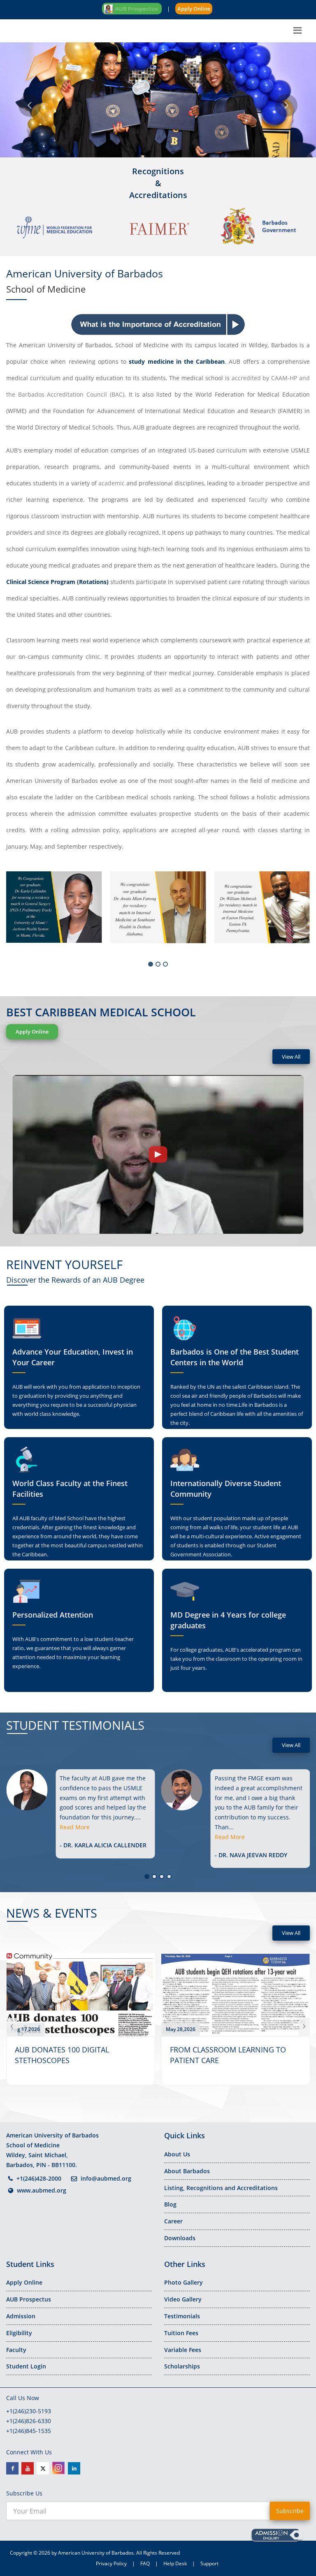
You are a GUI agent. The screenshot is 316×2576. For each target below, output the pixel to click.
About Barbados (187, 2171)
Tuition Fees (181, 2333)
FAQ (145, 2563)
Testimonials (182, 2316)
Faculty (16, 2350)
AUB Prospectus (29, 2299)
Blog (170, 2204)
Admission (21, 2316)
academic (112, 483)
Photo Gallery (184, 2282)
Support (209, 2563)
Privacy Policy (111, 2563)
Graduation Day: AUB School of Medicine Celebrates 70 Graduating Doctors (232, 2060)
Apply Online (194, 9)
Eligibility (19, 2333)
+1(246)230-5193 (29, 2411)
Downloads (180, 2238)
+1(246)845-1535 (29, 2431)
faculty (258, 500)
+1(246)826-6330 (29, 2421)
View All (291, 1057)
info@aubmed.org (106, 2178)
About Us (177, 2154)
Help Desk (175, 2563)
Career (173, 2221)
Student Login (26, 2366)
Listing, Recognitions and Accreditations (221, 2188)
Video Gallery (183, 2299)
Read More (75, 1837)
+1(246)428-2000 (39, 2178)
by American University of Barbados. (93, 2553)
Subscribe (290, 2511)
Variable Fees (183, 2350)
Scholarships (182, 2366)
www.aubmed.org (42, 2190)
